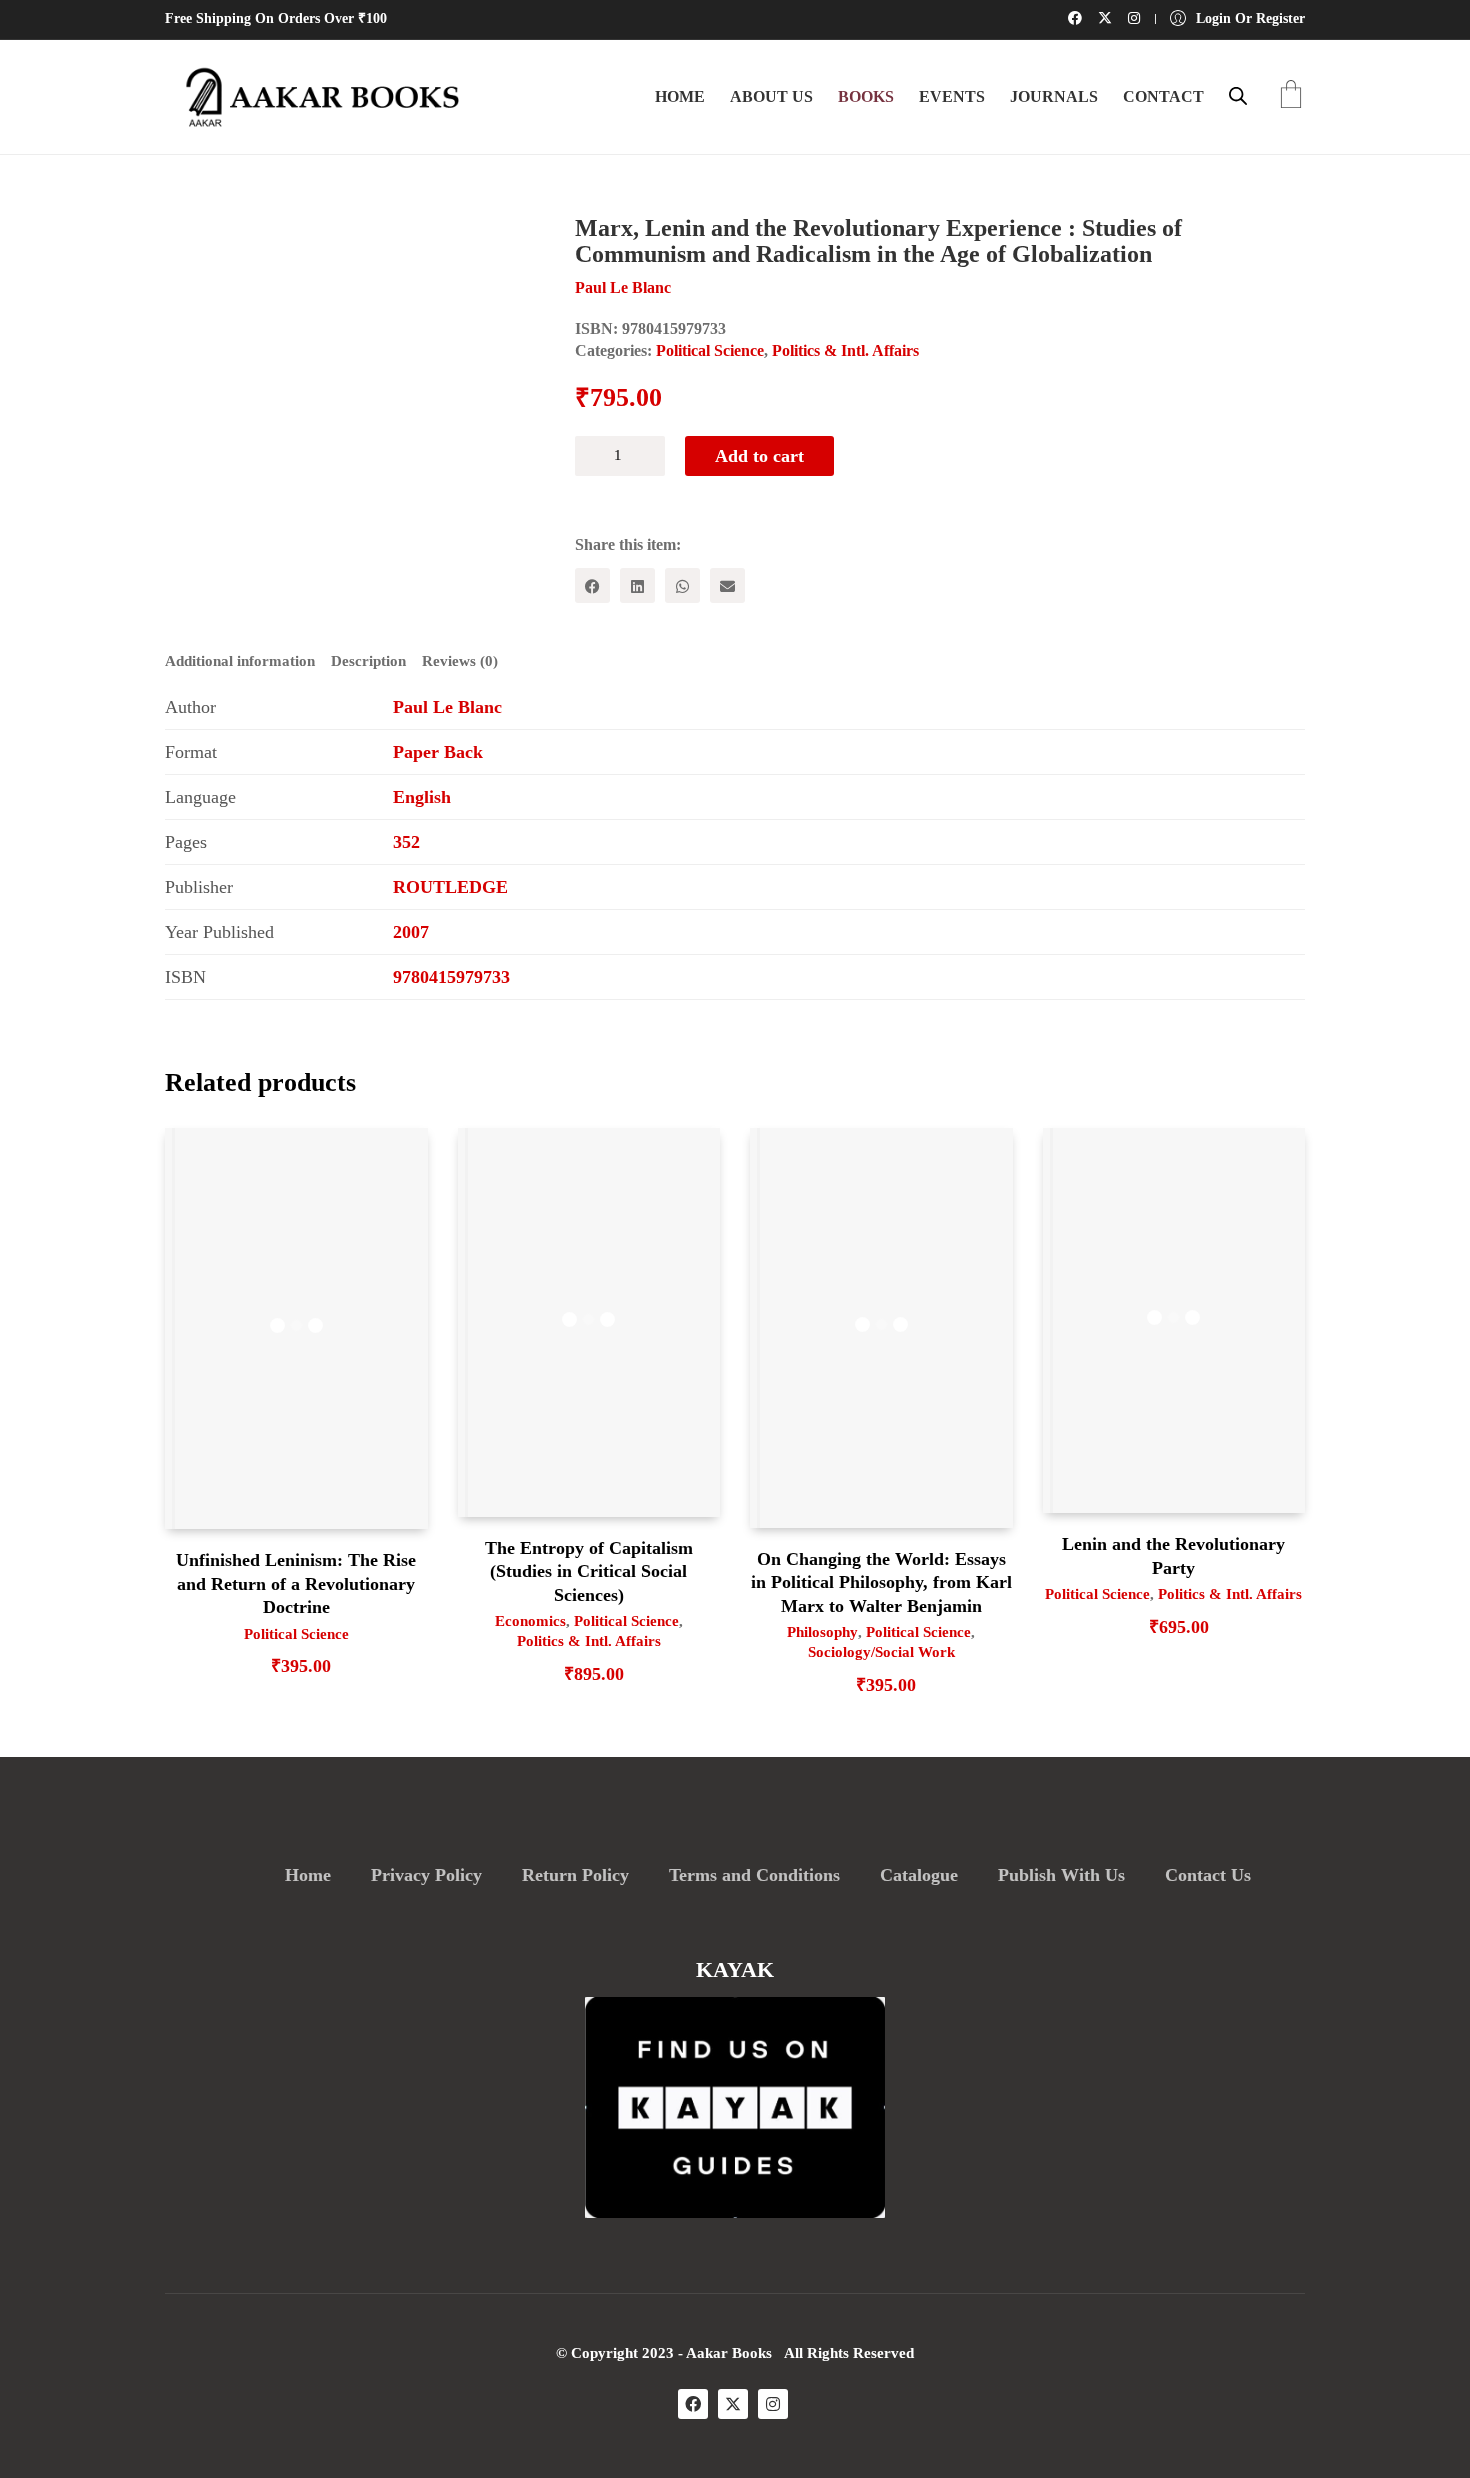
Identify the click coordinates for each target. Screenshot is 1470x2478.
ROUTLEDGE (450, 887)
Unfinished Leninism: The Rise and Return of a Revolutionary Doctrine (296, 1583)
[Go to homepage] (315, 97)
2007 (411, 932)
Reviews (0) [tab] (460, 661)
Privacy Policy (426, 1875)
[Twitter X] (733, 2404)
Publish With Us (1061, 1875)
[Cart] (1291, 96)
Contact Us (1208, 1875)
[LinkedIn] (637, 585)
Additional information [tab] (240, 661)
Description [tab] (368, 661)
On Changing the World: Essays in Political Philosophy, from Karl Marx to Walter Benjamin (881, 1582)
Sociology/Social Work (881, 1652)
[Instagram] (773, 2404)
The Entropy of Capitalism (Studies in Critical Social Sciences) (589, 1571)
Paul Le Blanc (447, 707)
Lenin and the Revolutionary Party (1173, 1555)
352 (406, 842)
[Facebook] (592, 585)
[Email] (727, 585)
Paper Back (438, 752)
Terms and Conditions (754, 1875)
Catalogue (919, 1875)
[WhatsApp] (682, 585)
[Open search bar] (1238, 96)
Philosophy (822, 1632)
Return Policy (575, 1875)
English (422, 797)
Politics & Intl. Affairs (845, 350)
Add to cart (759, 456)
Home (308, 1875)
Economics (530, 1621)
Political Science (710, 350)
